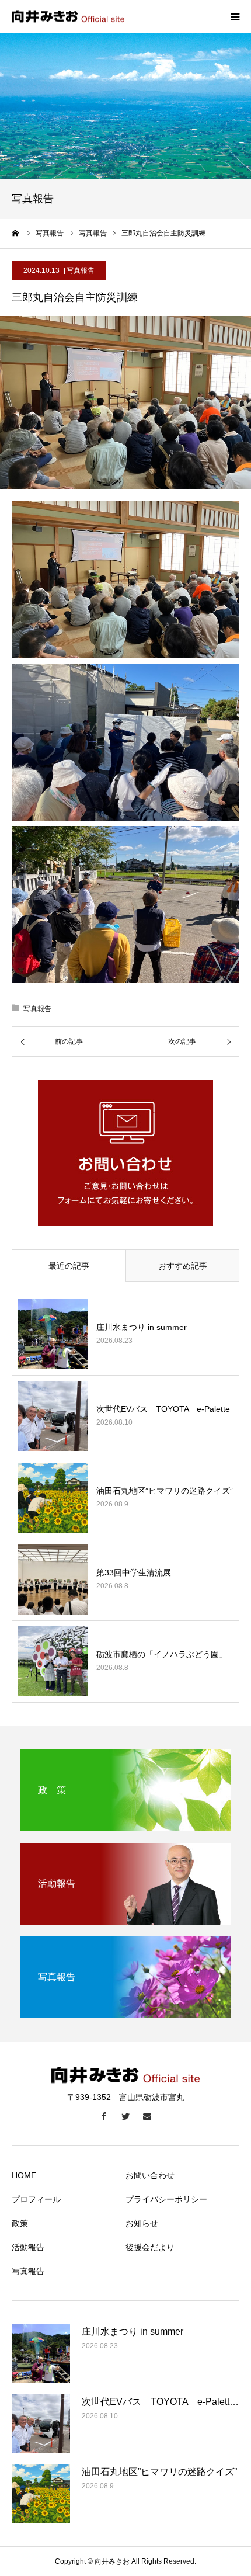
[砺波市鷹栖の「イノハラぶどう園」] (53, 1661)
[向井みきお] (68, 17)
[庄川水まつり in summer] (53, 1334)
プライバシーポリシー (166, 2199)
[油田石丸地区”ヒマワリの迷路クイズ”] (53, 1498)
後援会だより (150, 2247)
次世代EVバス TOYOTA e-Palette (163, 1409)
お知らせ (142, 2223)
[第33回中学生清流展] (53, 1579)
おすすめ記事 (183, 1266)
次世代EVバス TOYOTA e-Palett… (160, 2402)
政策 (20, 2223)
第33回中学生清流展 (134, 1572)
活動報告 (28, 2247)
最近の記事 (69, 1266)
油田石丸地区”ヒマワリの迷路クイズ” (165, 1491)
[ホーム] (16, 233)
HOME (24, 2175)
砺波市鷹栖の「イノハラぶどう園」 (162, 1654)
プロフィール (36, 2199)
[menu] (235, 16)
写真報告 (81, 270)
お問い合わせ (150, 2175)
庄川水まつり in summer (142, 1327)
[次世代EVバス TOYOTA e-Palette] (53, 1416)
